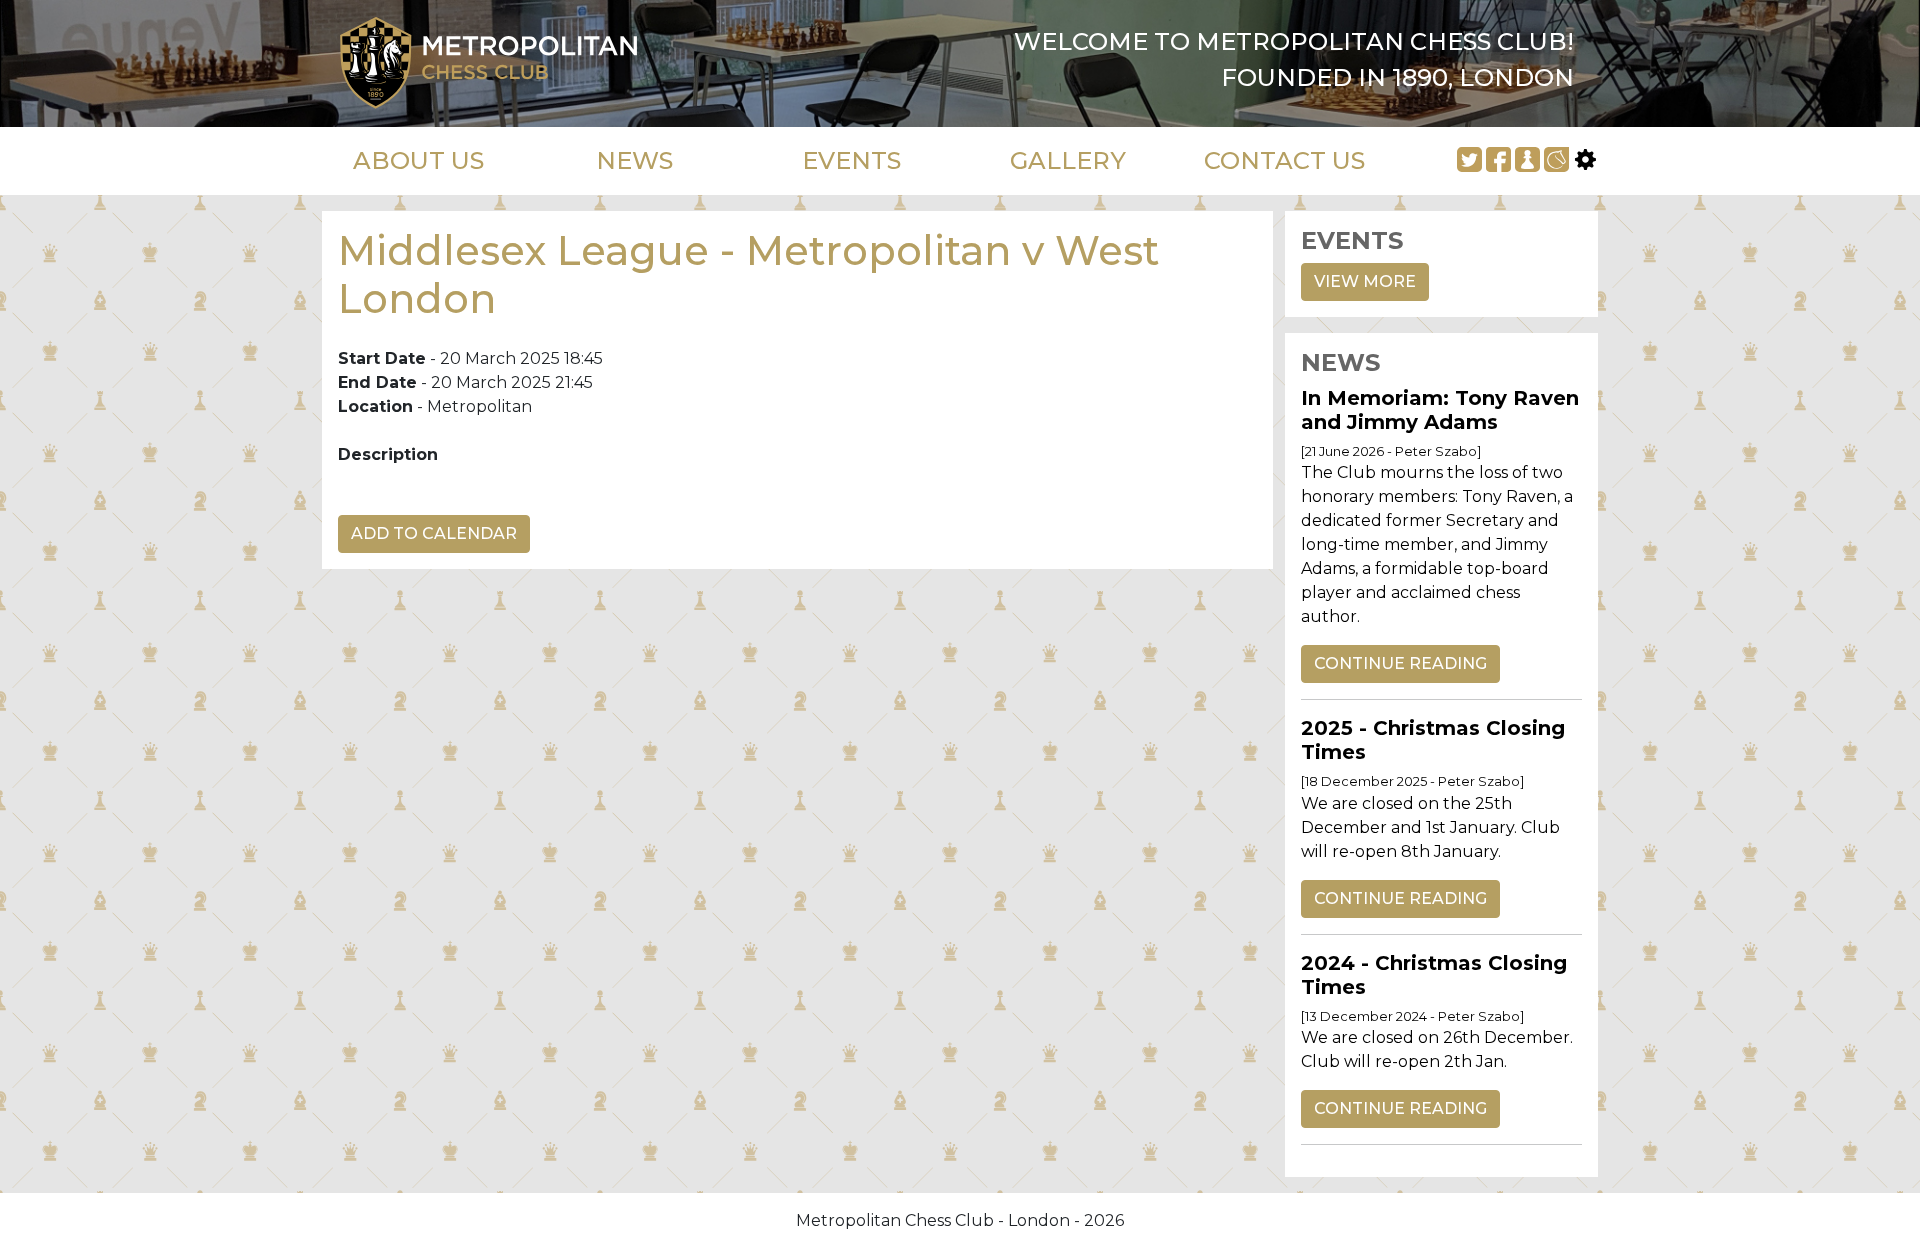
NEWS (634, 160)
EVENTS (851, 160)
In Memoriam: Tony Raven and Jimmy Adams (1440, 410)
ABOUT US (418, 160)
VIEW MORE (1365, 281)
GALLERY (1068, 160)
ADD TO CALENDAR (434, 533)
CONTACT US (1284, 160)
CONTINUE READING (1400, 663)
